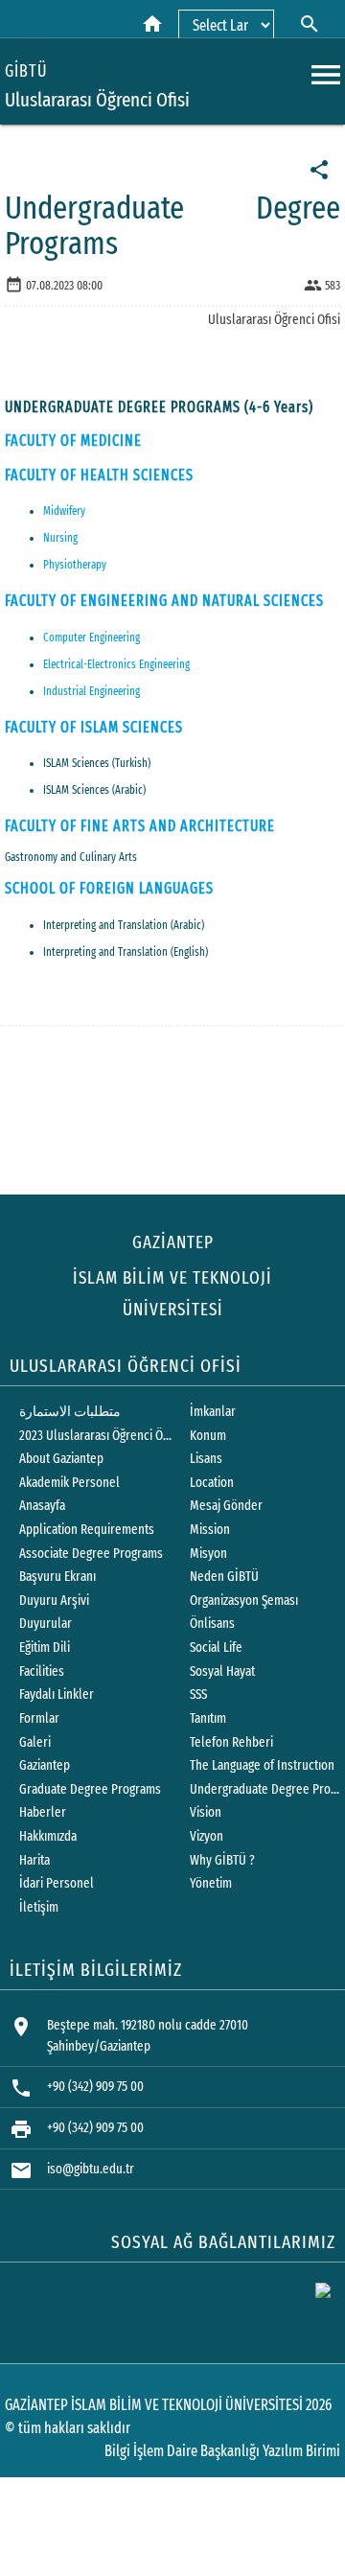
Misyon (208, 1554)
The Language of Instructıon (262, 1765)
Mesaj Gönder (226, 1506)
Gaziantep (45, 1765)
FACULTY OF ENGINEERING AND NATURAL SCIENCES (164, 601)
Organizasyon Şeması (244, 1601)
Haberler (43, 1812)
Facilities (42, 1671)
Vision (206, 1812)
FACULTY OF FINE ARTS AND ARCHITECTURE (140, 826)
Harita (34, 1860)
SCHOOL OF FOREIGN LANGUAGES (109, 888)
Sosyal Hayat (222, 1671)
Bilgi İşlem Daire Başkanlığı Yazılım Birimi (222, 2451)
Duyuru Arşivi (54, 1601)
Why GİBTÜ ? (222, 1860)
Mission (210, 1530)
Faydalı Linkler (57, 1694)
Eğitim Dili (45, 1648)
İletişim (39, 1907)
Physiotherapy (75, 565)
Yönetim (211, 1883)
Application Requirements (87, 1530)
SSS (198, 1694)
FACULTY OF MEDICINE (73, 441)
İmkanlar (213, 1412)
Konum (208, 1436)
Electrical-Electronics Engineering (116, 664)
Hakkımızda (48, 1836)
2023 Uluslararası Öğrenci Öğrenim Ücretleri (96, 1436)
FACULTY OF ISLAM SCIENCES (94, 727)
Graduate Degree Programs (90, 1789)
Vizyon (207, 1836)
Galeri (35, 1742)
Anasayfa (42, 1506)
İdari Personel (57, 1883)
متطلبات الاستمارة (70, 1412)
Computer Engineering (92, 638)
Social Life (216, 1648)
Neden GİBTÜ (224, 1577)
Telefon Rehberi (231, 1742)
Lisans (206, 1459)
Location (212, 1483)
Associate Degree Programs (91, 1554)
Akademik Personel (69, 1483)
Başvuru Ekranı (57, 1577)
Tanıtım (208, 1718)
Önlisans (212, 1624)
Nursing (60, 538)
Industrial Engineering (92, 691)
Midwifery (64, 511)
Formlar (39, 1718)
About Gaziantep (61, 1459)
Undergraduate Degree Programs (266, 1789)
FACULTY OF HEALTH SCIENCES (99, 475)
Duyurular (46, 1624)
